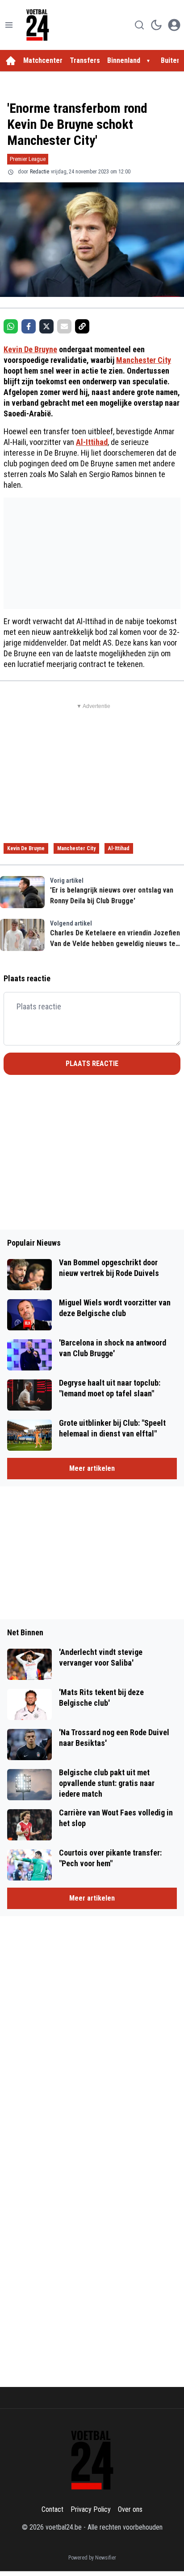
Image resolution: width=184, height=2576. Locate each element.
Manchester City (144, 360)
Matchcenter (43, 60)
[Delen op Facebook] (29, 326)
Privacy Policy (91, 2509)
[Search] (139, 25)
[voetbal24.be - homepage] (38, 25)
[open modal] (174, 25)
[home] (11, 61)
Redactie (40, 172)
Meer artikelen (92, 1468)
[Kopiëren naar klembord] (82, 326)
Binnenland (124, 60)
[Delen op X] (46, 326)
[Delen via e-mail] (64, 326)
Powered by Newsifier (92, 2558)
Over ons (130, 2509)
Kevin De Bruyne (30, 349)
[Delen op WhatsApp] (11, 326)
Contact (52, 2509)
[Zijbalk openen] (9, 25)
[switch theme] (156, 25)
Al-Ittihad (92, 442)
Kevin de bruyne (26, 848)
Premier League (28, 159)
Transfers (85, 60)
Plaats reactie (92, 1064)
